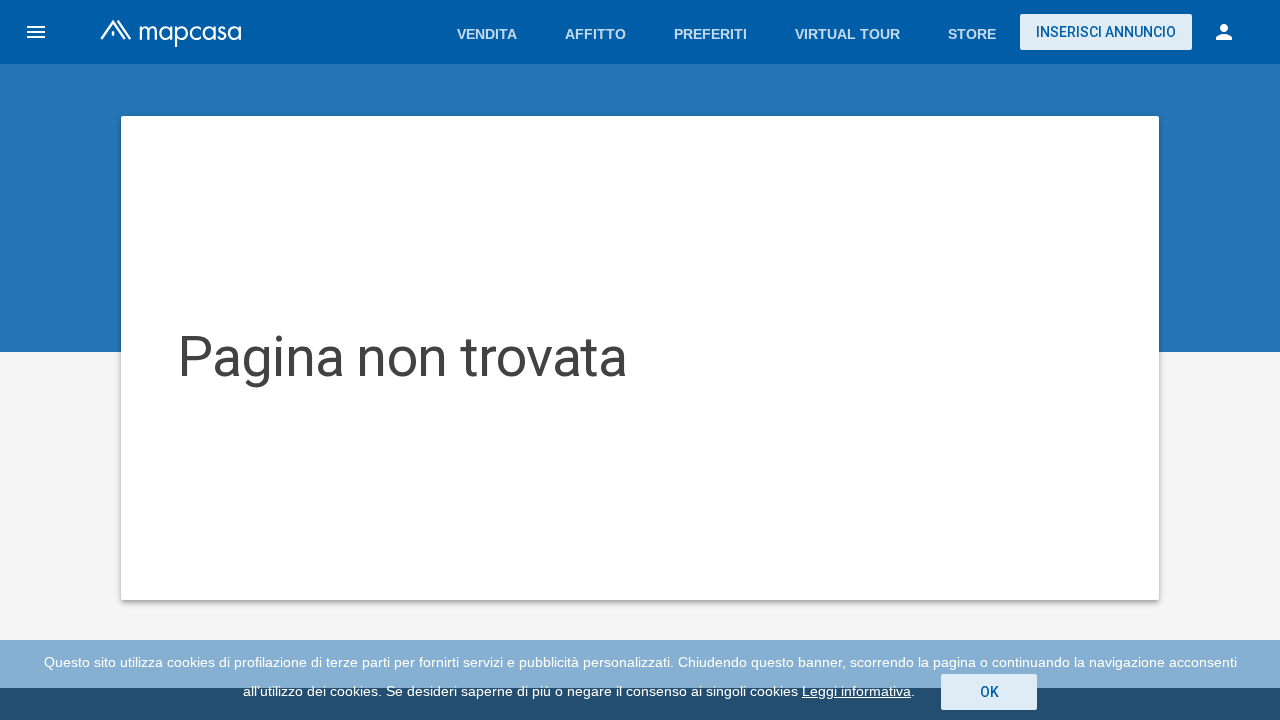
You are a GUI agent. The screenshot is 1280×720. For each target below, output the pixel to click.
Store (972, 34)
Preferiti (710, 34)
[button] (36, 32)
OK (989, 692)
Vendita (487, 34)
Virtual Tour (847, 34)
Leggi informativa (856, 691)
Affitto (595, 34)
